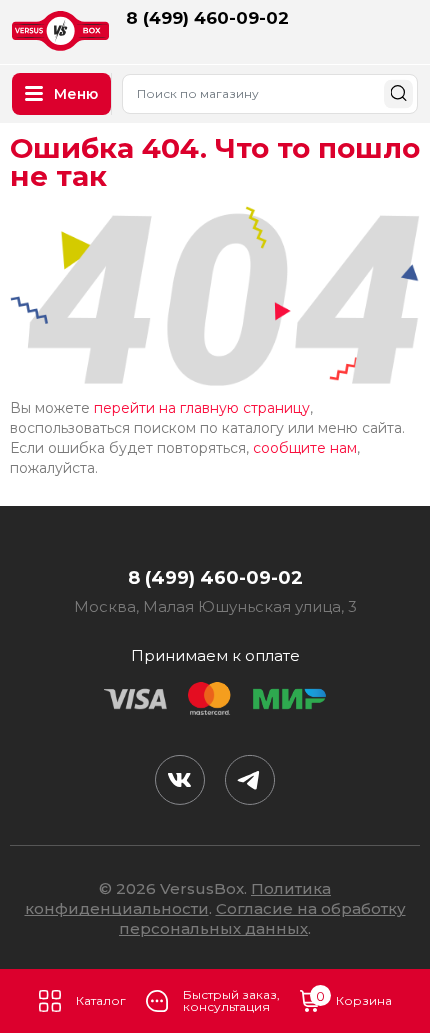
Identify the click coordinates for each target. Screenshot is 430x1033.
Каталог (101, 1000)
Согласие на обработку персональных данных (262, 918)
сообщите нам (305, 448)
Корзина (354, 999)
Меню (76, 94)
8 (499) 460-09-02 (207, 18)
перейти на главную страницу (202, 408)
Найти (398, 93)
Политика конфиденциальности (178, 898)
